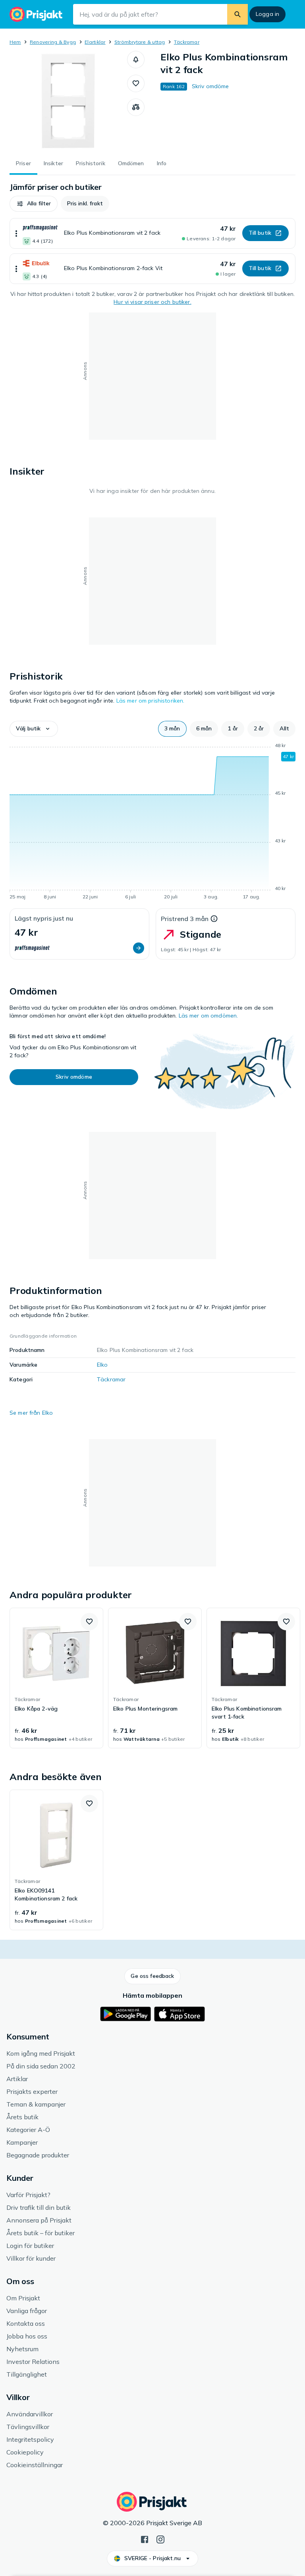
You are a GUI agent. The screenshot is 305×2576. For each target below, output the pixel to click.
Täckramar (187, 42)
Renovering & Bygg (53, 42)
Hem (15, 42)
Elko (102, 1365)
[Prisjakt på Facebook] (145, 2539)
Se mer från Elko (31, 1413)
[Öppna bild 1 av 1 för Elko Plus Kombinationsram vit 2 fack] (68, 100)
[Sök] (237, 14)
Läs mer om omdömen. (208, 1016)
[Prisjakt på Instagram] (160, 2539)
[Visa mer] (16, 233)
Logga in (267, 14)
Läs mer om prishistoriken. (151, 701)
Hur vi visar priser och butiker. (152, 302)
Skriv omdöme (210, 86)
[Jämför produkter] (136, 107)
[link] (56, 1678)
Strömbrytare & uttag (140, 42)
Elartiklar (95, 42)
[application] (152, 823)
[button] (136, 60)
